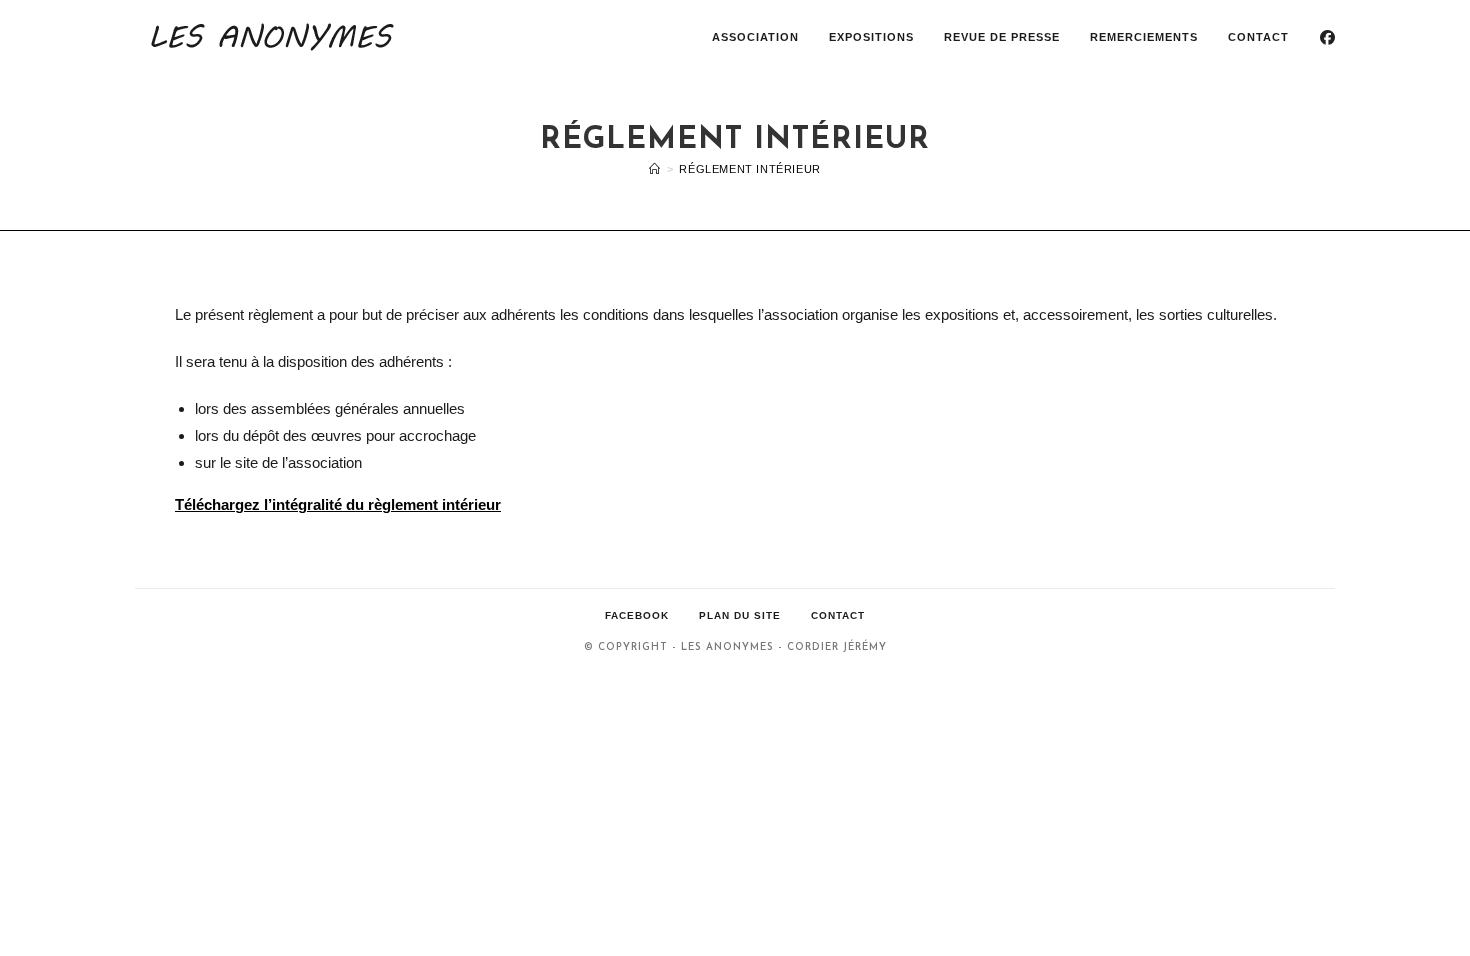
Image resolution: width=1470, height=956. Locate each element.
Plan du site (740, 615)
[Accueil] (655, 169)
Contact (838, 615)
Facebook (637, 615)
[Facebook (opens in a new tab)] (1327, 37)
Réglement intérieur (749, 169)
